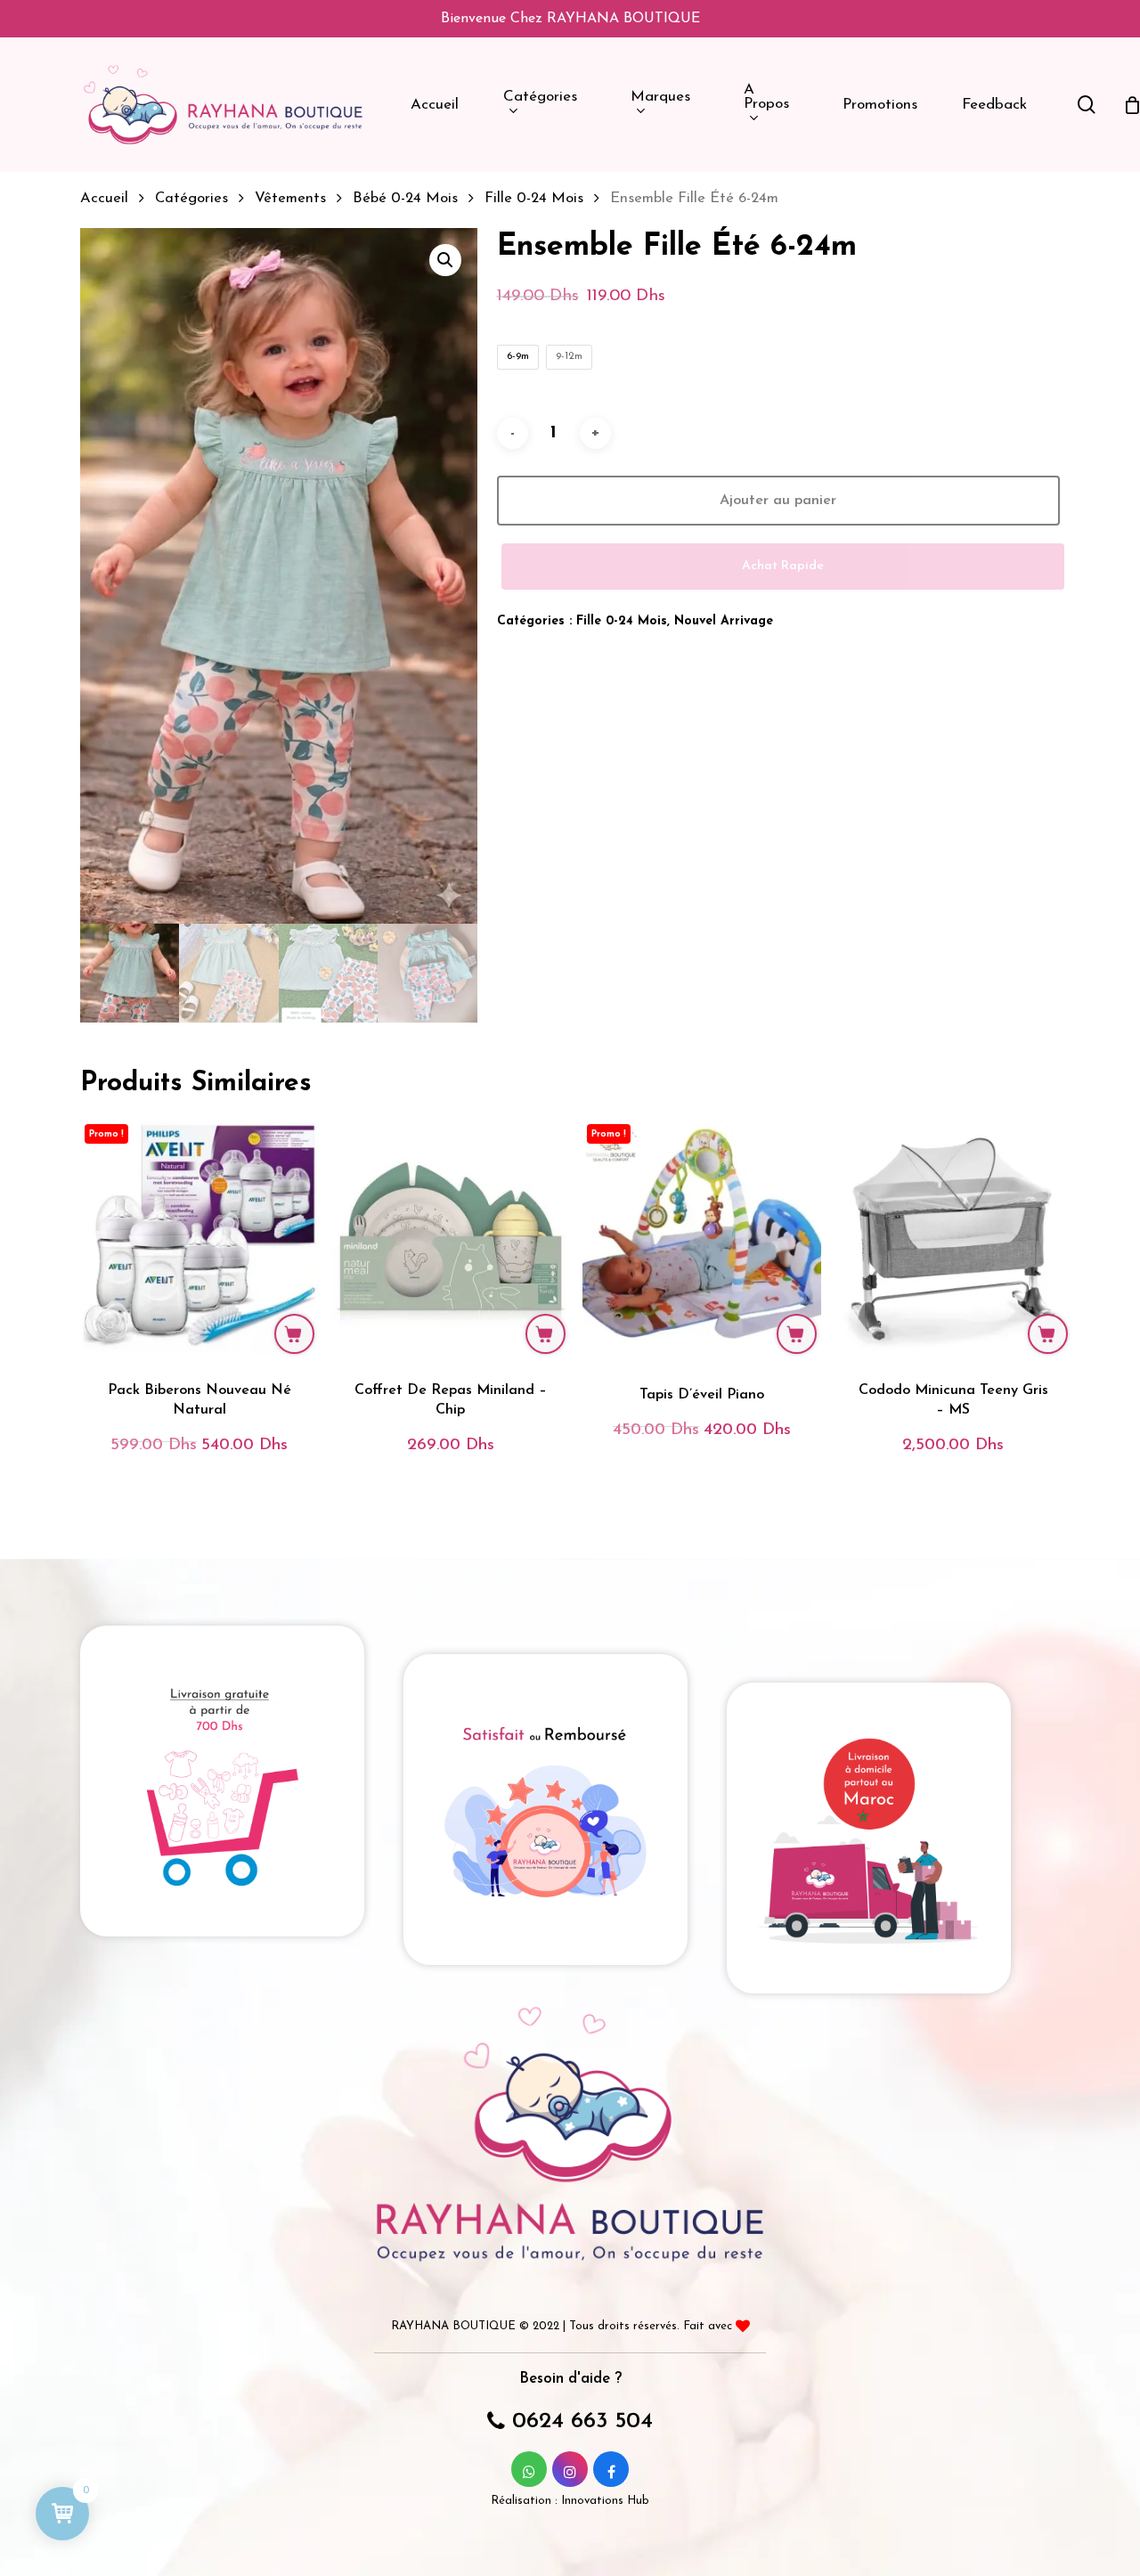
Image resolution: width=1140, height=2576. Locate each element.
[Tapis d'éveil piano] (702, 1239)
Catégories (191, 199)
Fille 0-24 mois (534, 199)
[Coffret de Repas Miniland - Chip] (451, 1239)
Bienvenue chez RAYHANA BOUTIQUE (570, 19)
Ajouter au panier (778, 501)
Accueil (104, 199)
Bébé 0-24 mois (405, 199)
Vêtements (290, 199)
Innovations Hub (605, 2501)
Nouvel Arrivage (724, 621)
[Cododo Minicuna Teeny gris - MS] (953, 1239)
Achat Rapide (783, 566)
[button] (445, 260)
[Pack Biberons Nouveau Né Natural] (199, 1239)
